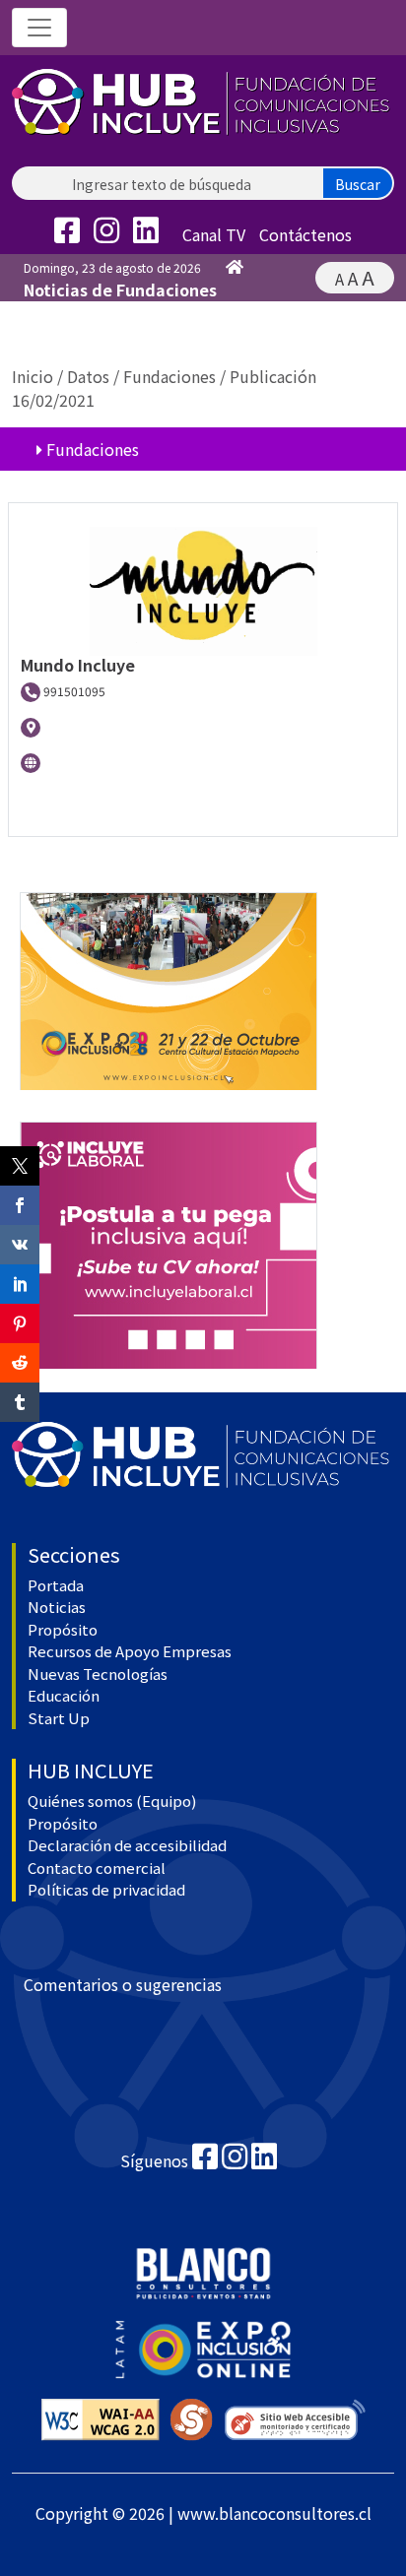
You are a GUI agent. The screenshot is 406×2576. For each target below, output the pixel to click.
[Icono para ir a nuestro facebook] (205, 2160)
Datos (88, 376)
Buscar (358, 184)
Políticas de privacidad (106, 1889)
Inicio (33, 376)
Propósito (63, 1629)
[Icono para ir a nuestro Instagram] (111, 234)
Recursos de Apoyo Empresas (130, 1651)
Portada (56, 1585)
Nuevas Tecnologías (98, 1674)
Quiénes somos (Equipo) (112, 1801)
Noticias (57, 1607)
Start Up (59, 1718)
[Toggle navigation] (39, 28)
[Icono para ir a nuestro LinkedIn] (151, 234)
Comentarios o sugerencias (123, 1984)
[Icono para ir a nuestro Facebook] (72, 234)
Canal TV (214, 234)
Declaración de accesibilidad (127, 1845)
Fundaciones (169, 376)
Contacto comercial (97, 1868)
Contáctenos (305, 234)
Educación (64, 1695)
